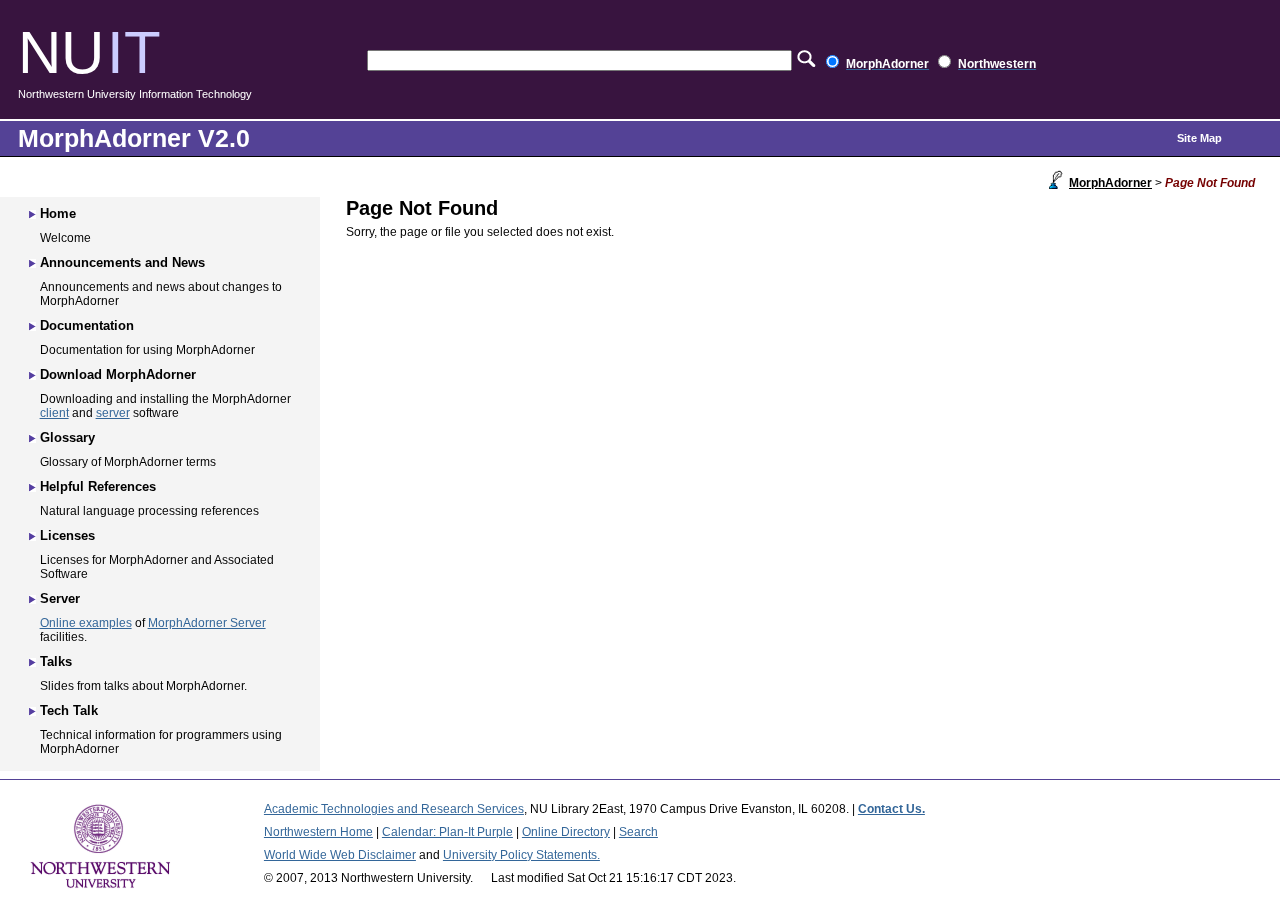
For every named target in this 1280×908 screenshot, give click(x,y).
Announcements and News (122, 262)
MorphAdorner (1110, 183)
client (54, 413)
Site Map (1199, 138)
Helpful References (98, 486)
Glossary (67, 437)
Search (638, 832)
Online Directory (566, 832)
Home (58, 213)
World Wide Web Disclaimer (340, 855)
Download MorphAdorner (118, 374)
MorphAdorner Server (207, 623)
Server (60, 598)
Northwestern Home (318, 832)
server (113, 413)
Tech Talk (69, 710)
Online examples (86, 623)
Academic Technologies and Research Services (394, 809)
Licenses (67, 535)
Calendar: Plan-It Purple (447, 832)
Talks (56, 661)
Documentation (87, 325)
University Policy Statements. (521, 855)
